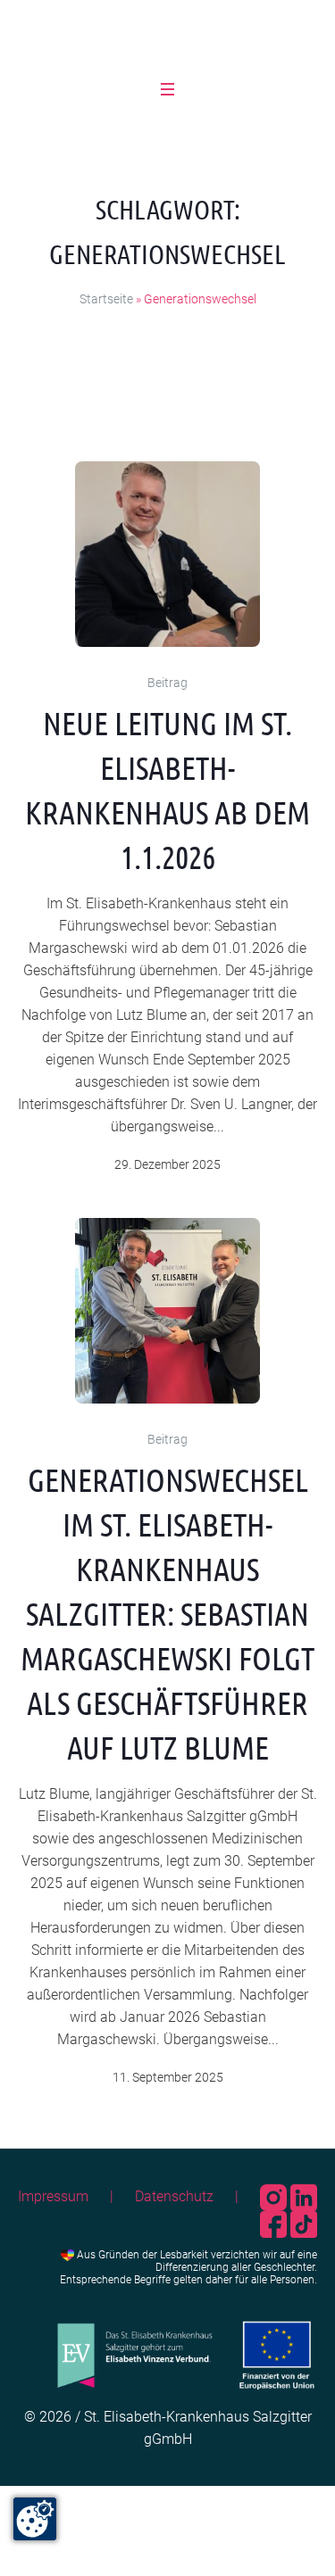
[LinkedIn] (304, 2196)
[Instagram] (275, 2196)
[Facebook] (275, 2223)
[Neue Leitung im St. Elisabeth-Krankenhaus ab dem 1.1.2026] (168, 554)
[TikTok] (304, 2223)
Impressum (53, 2196)
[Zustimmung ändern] (35, 2519)
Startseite (106, 299)
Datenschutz (174, 2196)
